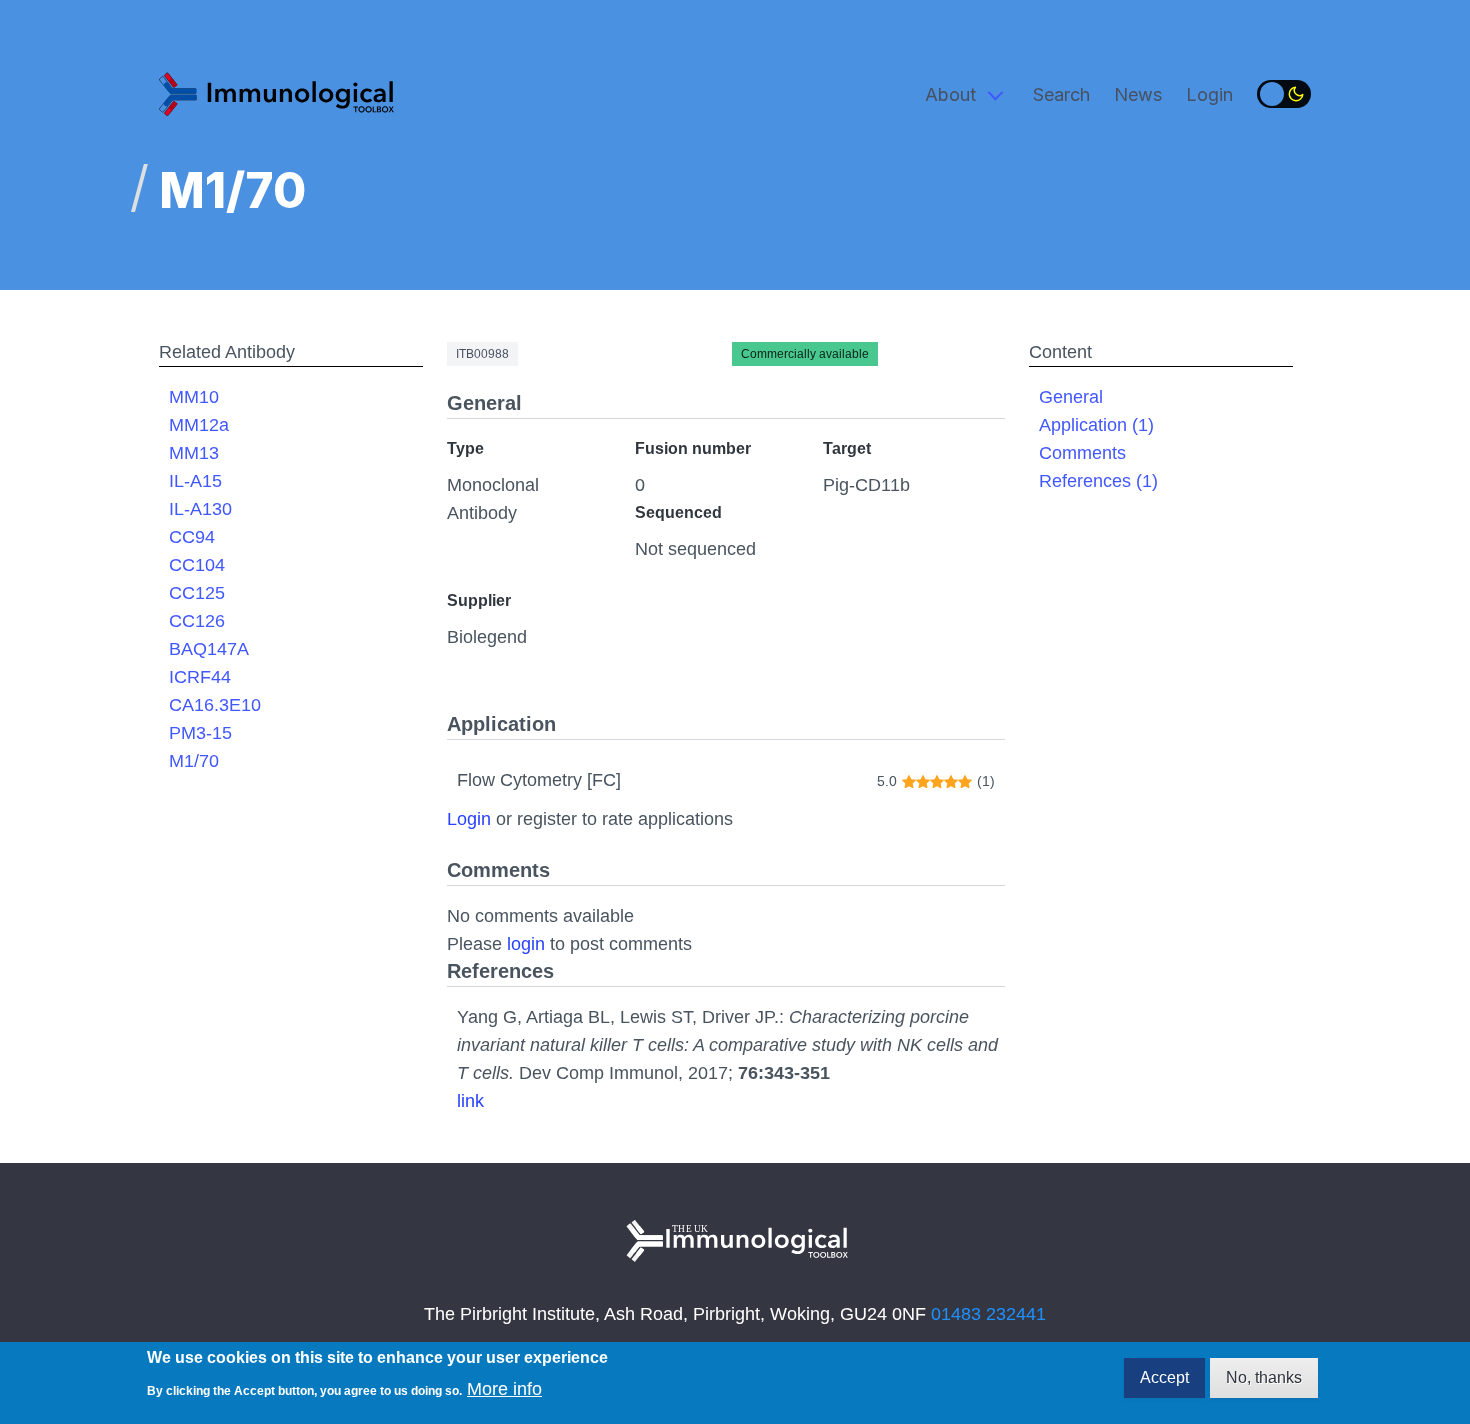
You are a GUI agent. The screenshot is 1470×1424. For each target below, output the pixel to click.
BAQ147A (209, 649)
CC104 (197, 565)
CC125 (197, 593)
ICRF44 (200, 677)
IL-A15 (195, 481)
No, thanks (1264, 1377)
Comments (1082, 453)
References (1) (1098, 481)
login (526, 944)
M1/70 (194, 761)
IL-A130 (200, 509)
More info (504, 1388)
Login (1209, 94)
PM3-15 (200, 733)
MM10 (194, 397)
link (470, 1101)
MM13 (194, 453)
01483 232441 (988, 1314)
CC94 (192, 537)
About (950, 94)
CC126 (197, 621)
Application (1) (1096, 425)
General (1071, 397)
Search (1061, 94)
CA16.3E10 (215, 705)
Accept (1164, 1377)
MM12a (199, 425)
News (1138, 94)
